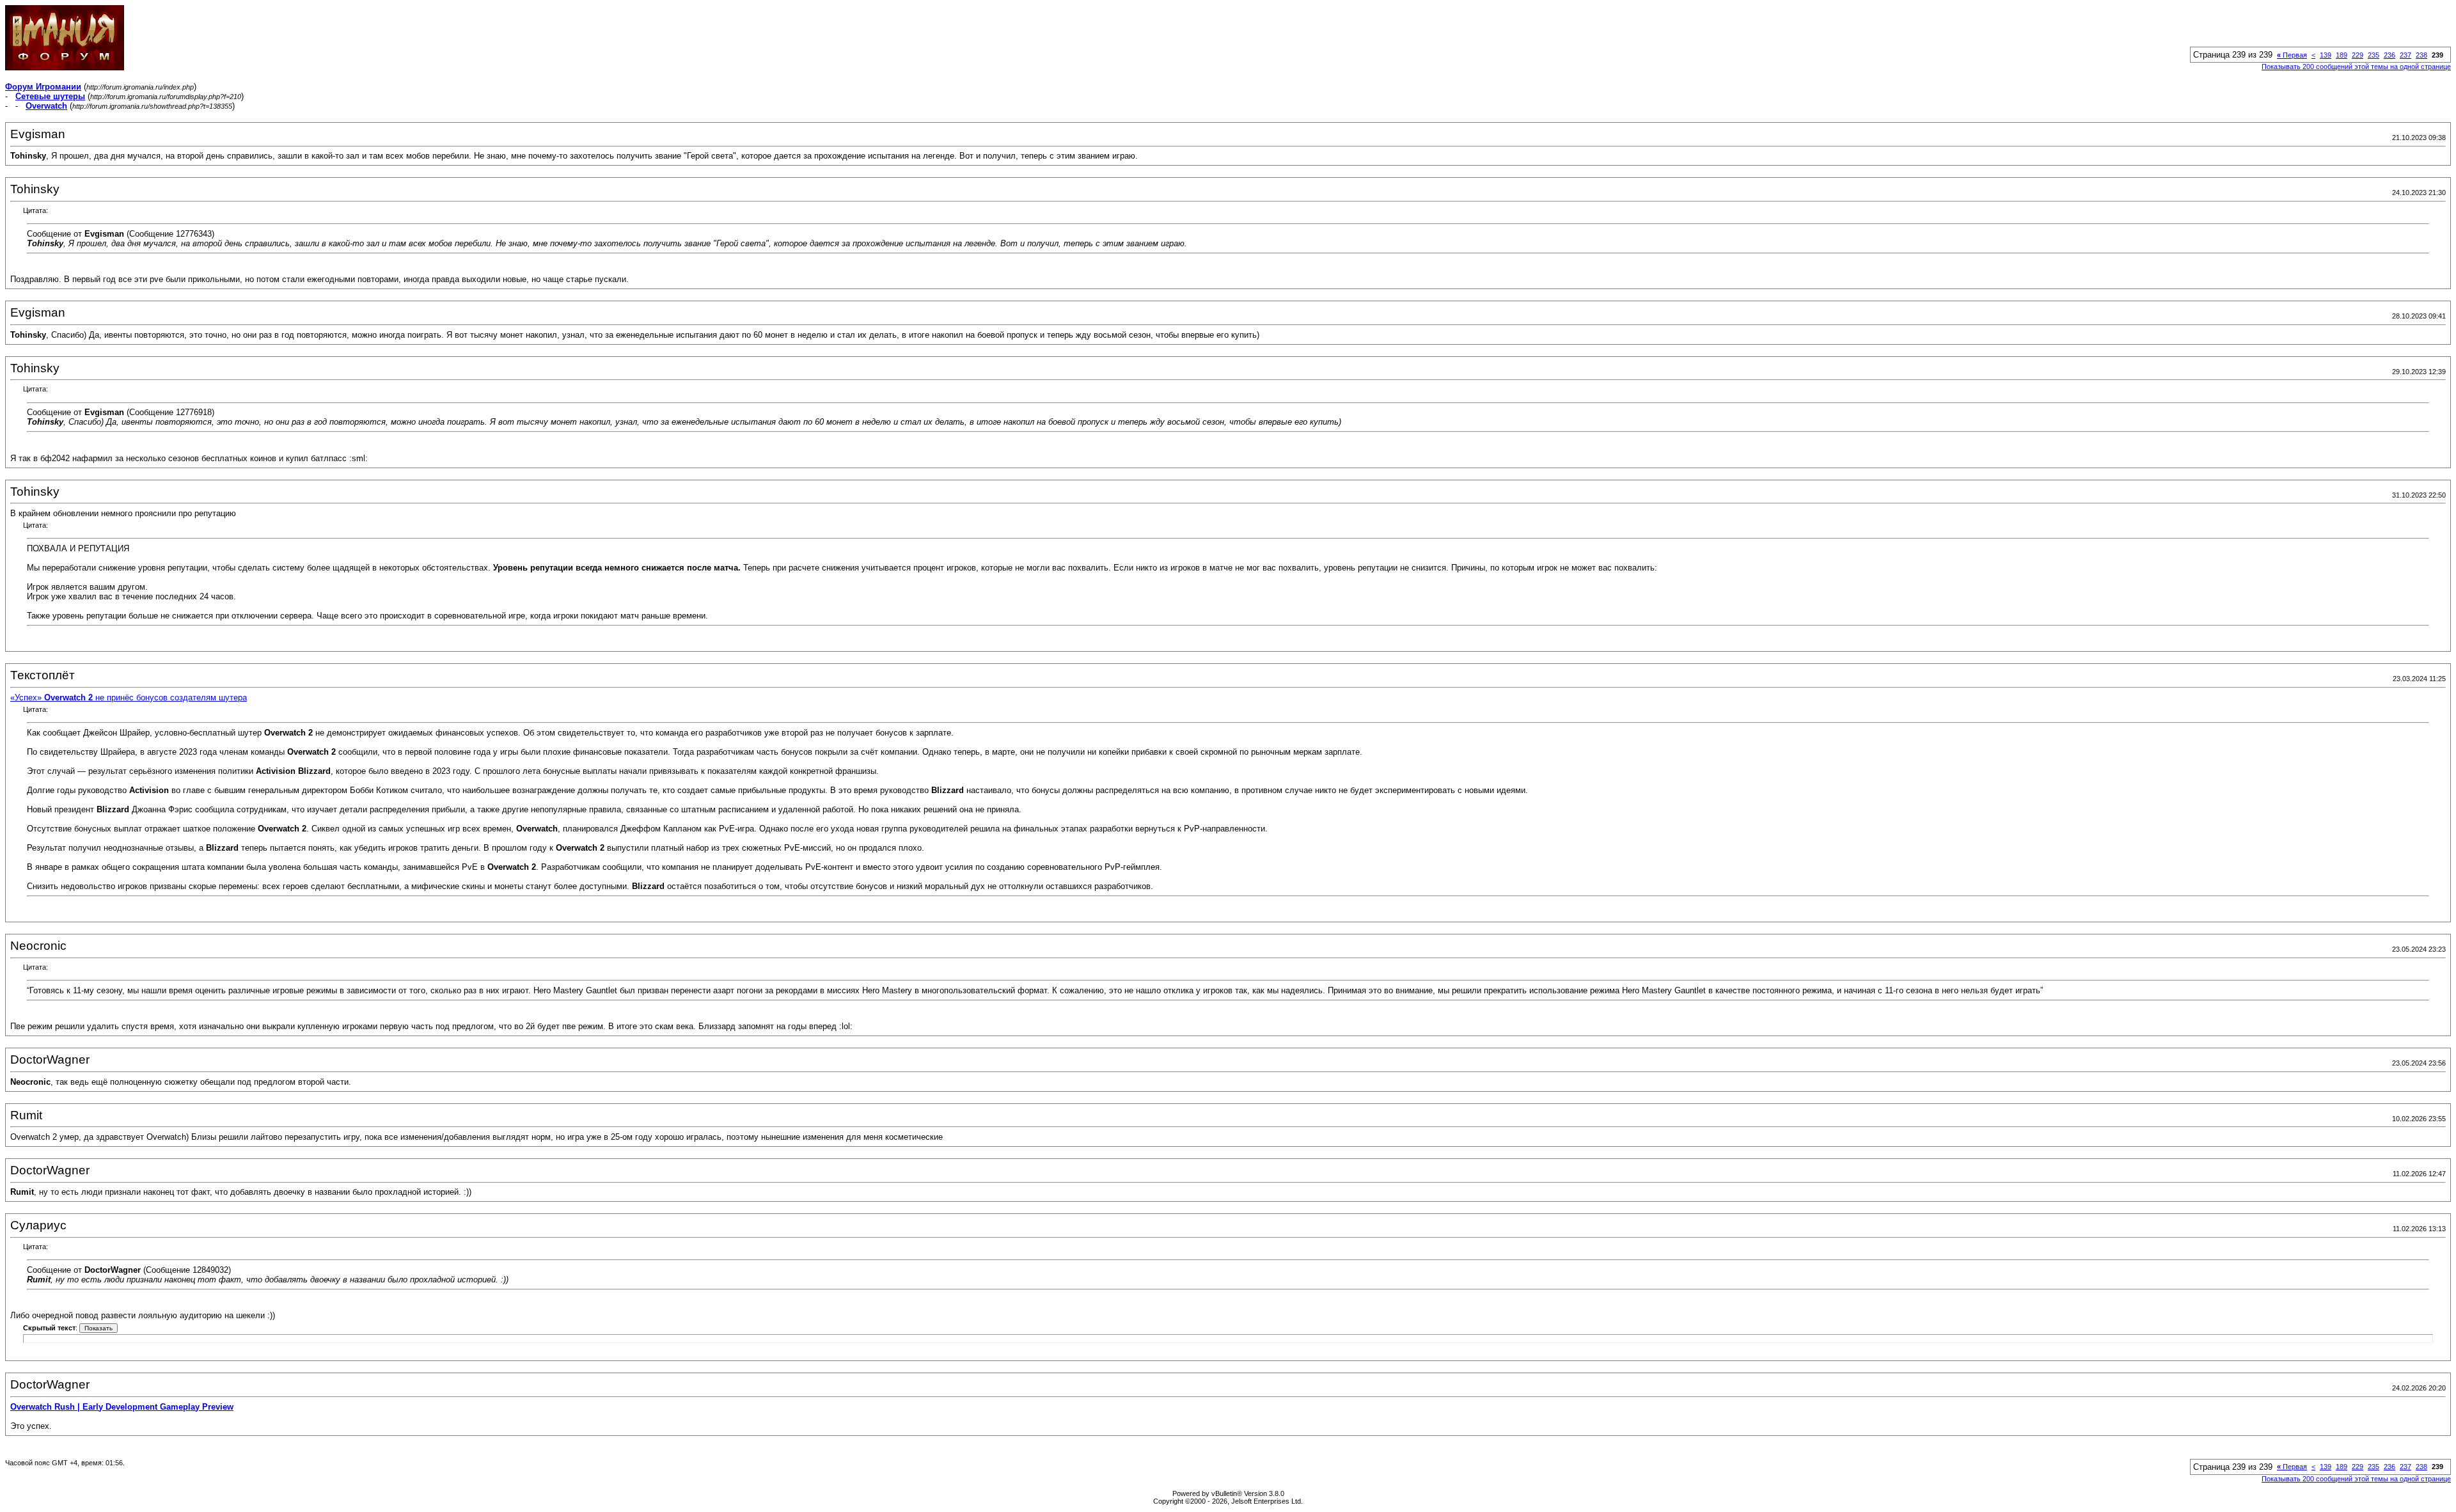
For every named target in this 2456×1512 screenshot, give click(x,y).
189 (2342, 55)
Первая (2292, 55)
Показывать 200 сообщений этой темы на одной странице (2356, 67)
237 (2405, 55)
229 (2358, 55)
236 (2389, 55)
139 (2326, 55)
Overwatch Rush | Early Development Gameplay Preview (122, 1407)
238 (2421, 55)
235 (2373, 55)
